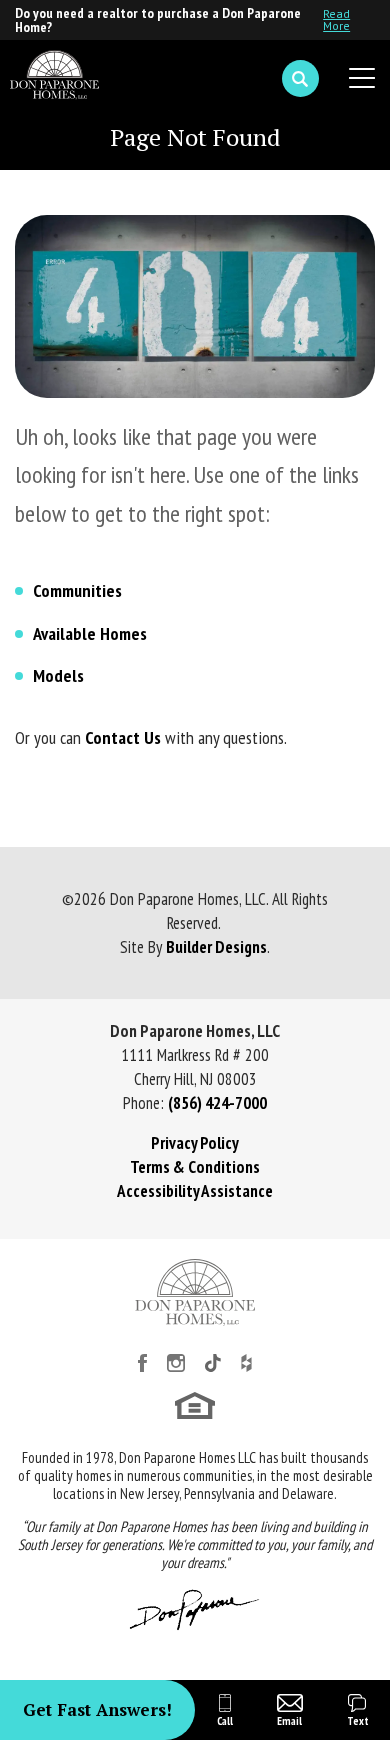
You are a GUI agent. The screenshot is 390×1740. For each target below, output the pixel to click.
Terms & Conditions (195, 1167)
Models (58, 675)
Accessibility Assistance (195, 1191)
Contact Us (123, 737)
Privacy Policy (195, 1143)
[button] (300, 79)
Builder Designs (216, 947)
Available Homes (90, 633)
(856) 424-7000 (217, 1103)
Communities (77, 590)
